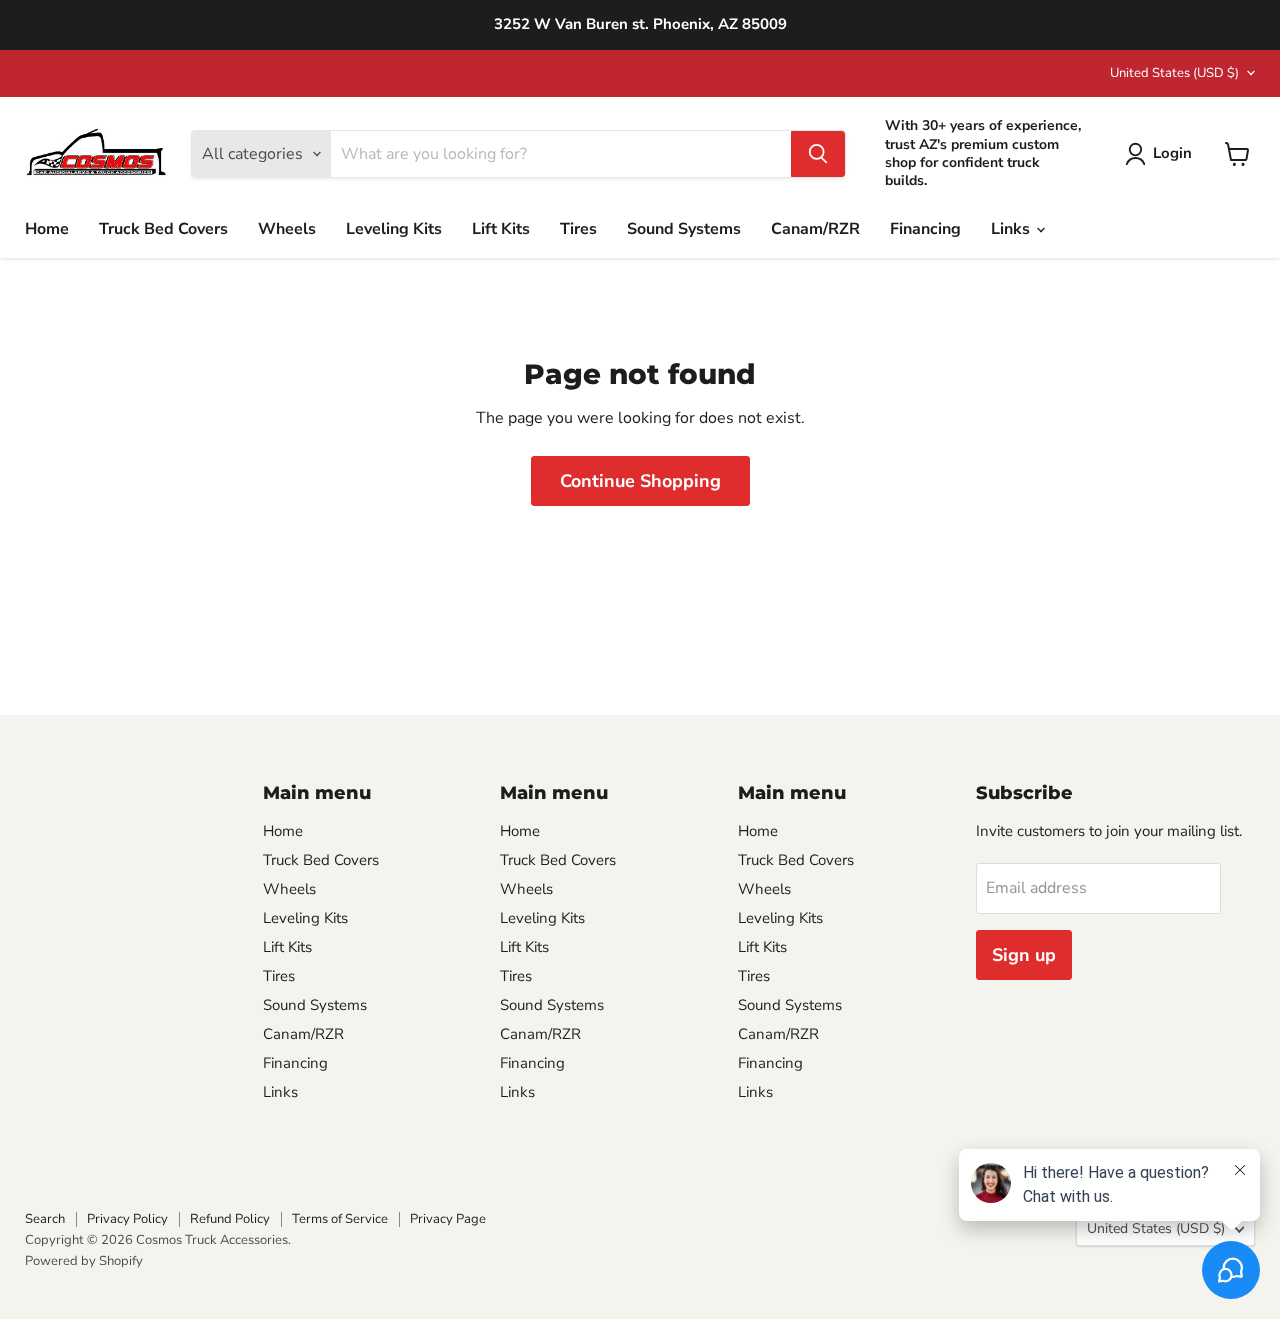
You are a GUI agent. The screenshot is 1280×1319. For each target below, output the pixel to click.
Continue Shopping (640, 481)
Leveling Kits (394, 229)
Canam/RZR (815, 229)
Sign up (1024, 955)
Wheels (287, 229)
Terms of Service (340, 1219)
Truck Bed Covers (163, 229)
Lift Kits (501, 229)
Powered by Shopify (84, 1261)
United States (1174, 73)
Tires (578, 229)
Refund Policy (230, 1219)
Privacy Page (448, 1219)
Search (45, 1219)
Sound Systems (684, 229)
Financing (925, 229)
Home (47, 229)
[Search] (818, 154)
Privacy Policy (127, 1219)
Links (1012, 229)
